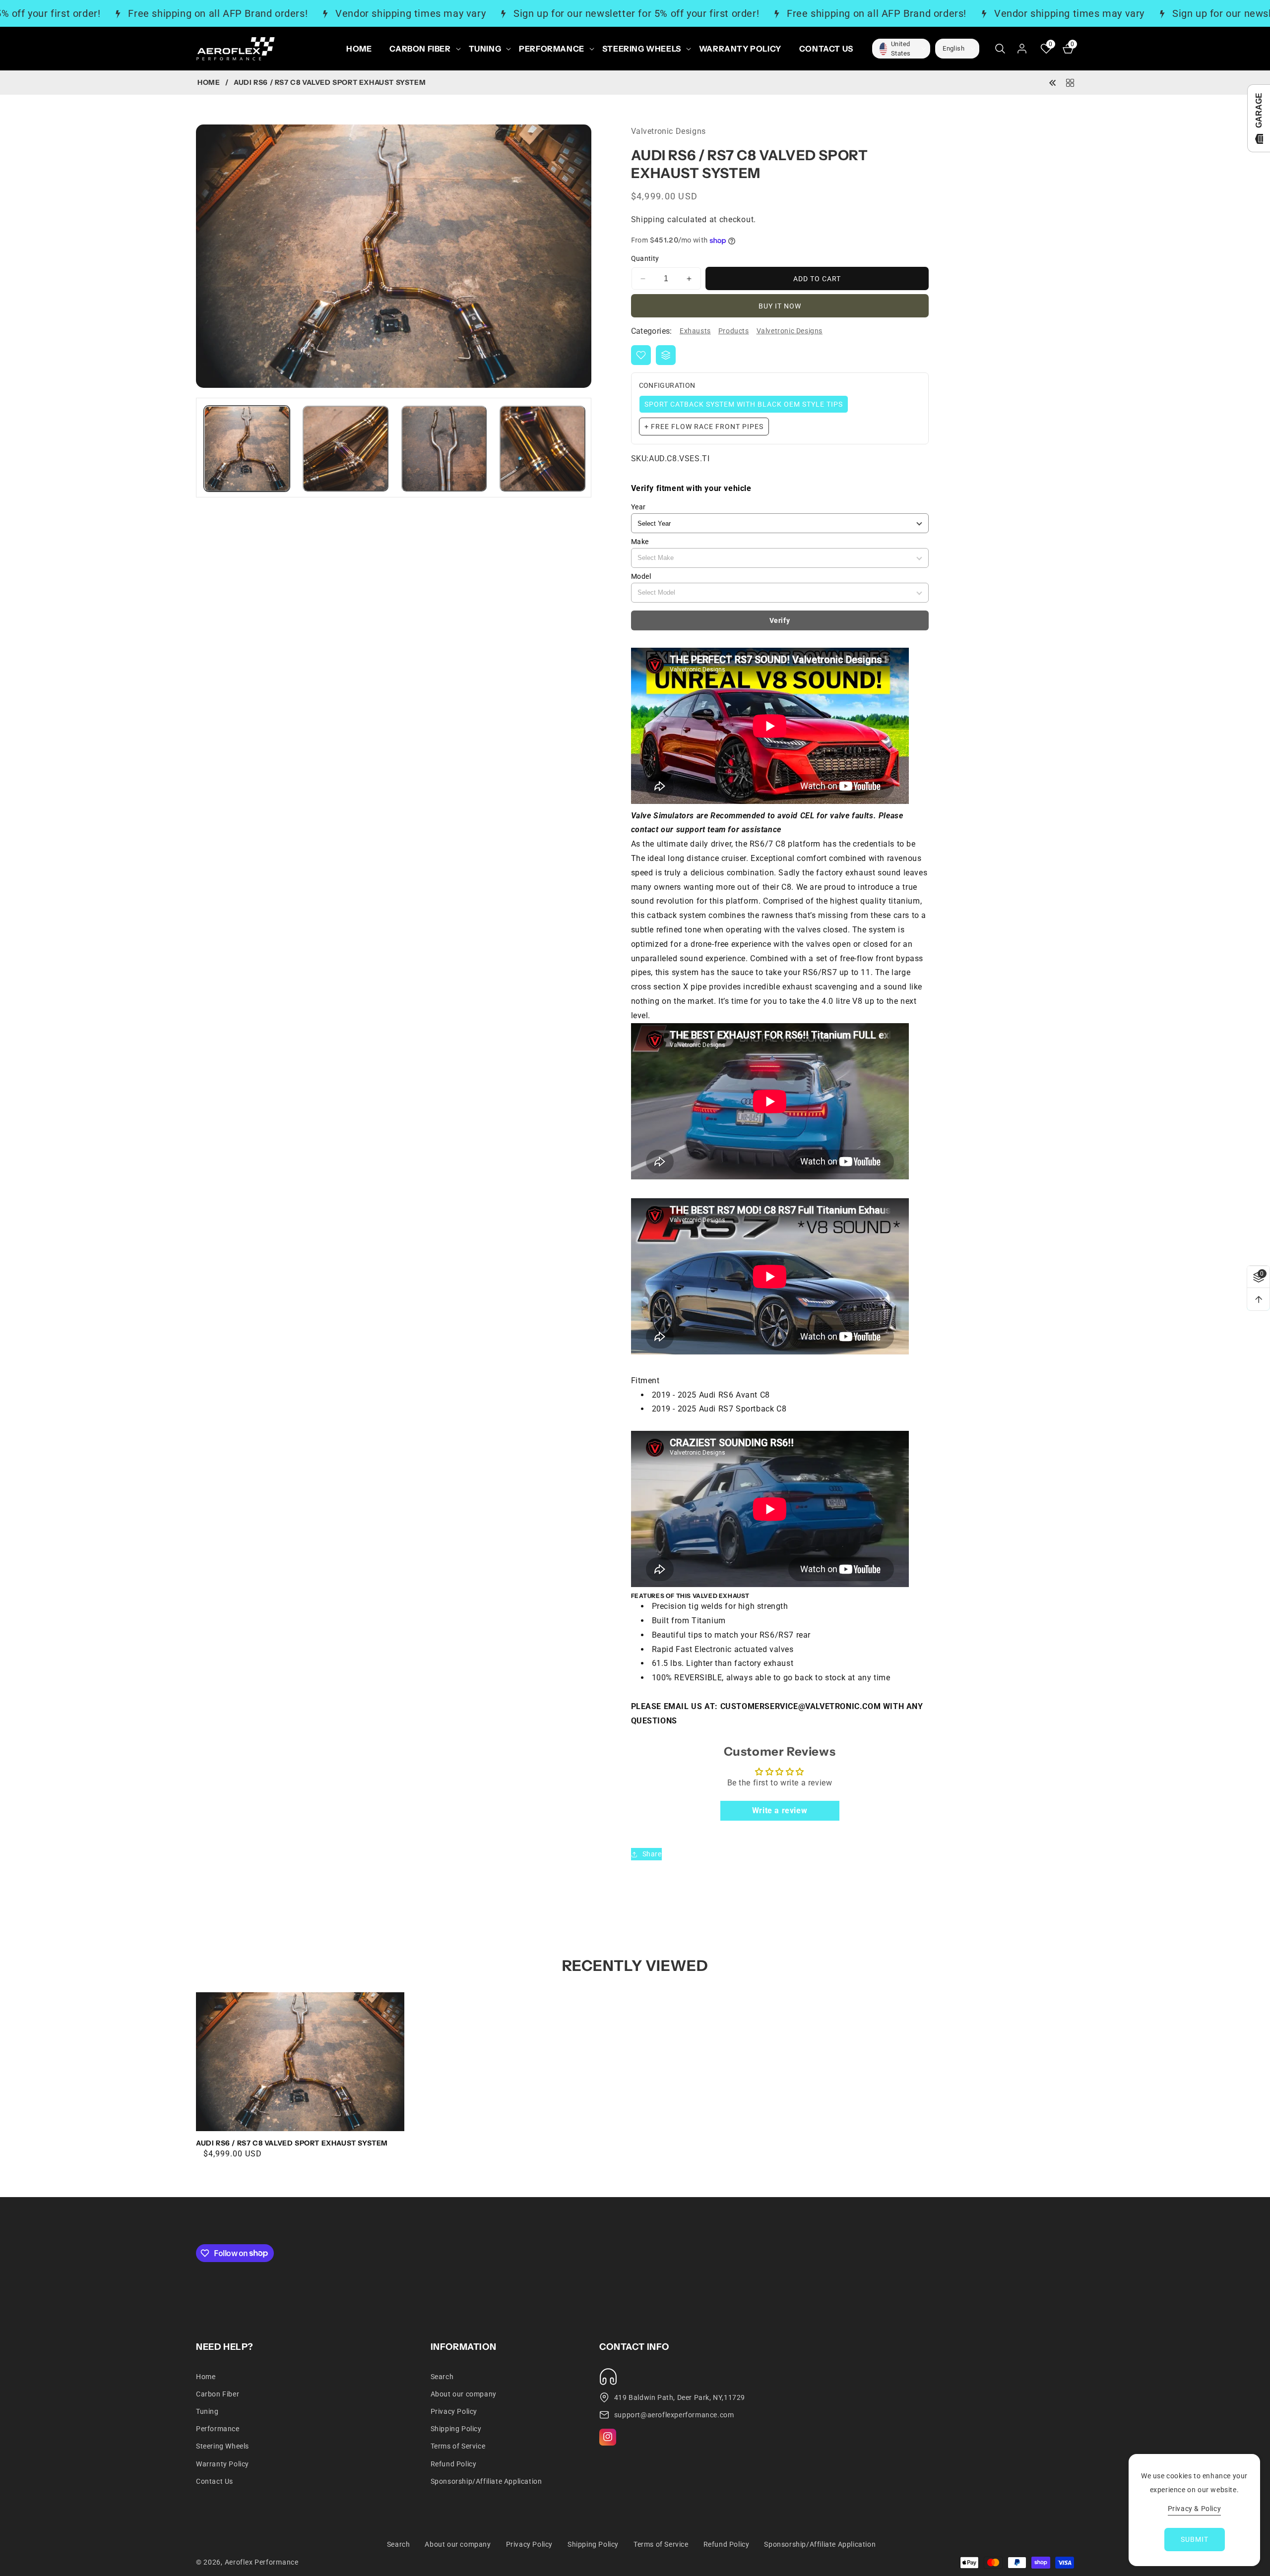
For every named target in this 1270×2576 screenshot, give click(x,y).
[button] (420, 49)
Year (638, 507)
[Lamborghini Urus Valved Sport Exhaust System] (1053, 82)
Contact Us (215, 2481)
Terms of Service (458, 2446)
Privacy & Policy (1195, 2509)
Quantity (645, 259)
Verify (780, 620)
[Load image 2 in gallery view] (346, 449)
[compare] (666, 355)
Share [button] (652, 1854)
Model (641, 576)
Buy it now (780, 306)
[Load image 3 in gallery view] (444, 449)
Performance (218, 2428)
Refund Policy (454, 2463)
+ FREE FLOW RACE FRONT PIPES (704, 427)
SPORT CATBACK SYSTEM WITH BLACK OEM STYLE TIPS (744, 404)
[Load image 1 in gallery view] (247, 449)
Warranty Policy (222, 2463)
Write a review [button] (780, 1810)
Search (442, 2376)
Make (640, 542)
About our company (464, 2393)
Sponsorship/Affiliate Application (486, 2481)
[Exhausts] (1070, 82)
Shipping (648, 220)
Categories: (652, 331)
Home (209, 83)
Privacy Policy (454, 2411)
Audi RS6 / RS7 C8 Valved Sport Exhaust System (292, 2143)
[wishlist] (641, 355)
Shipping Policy (456, 2428)
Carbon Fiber (218, 2393)
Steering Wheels (222, 2446)
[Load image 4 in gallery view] (542, 449)
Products (734, 331)
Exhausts (695, 331)
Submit (1195, 2539)
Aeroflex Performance (262, 2562)
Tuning (207, 2411)
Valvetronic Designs (790, 331)
